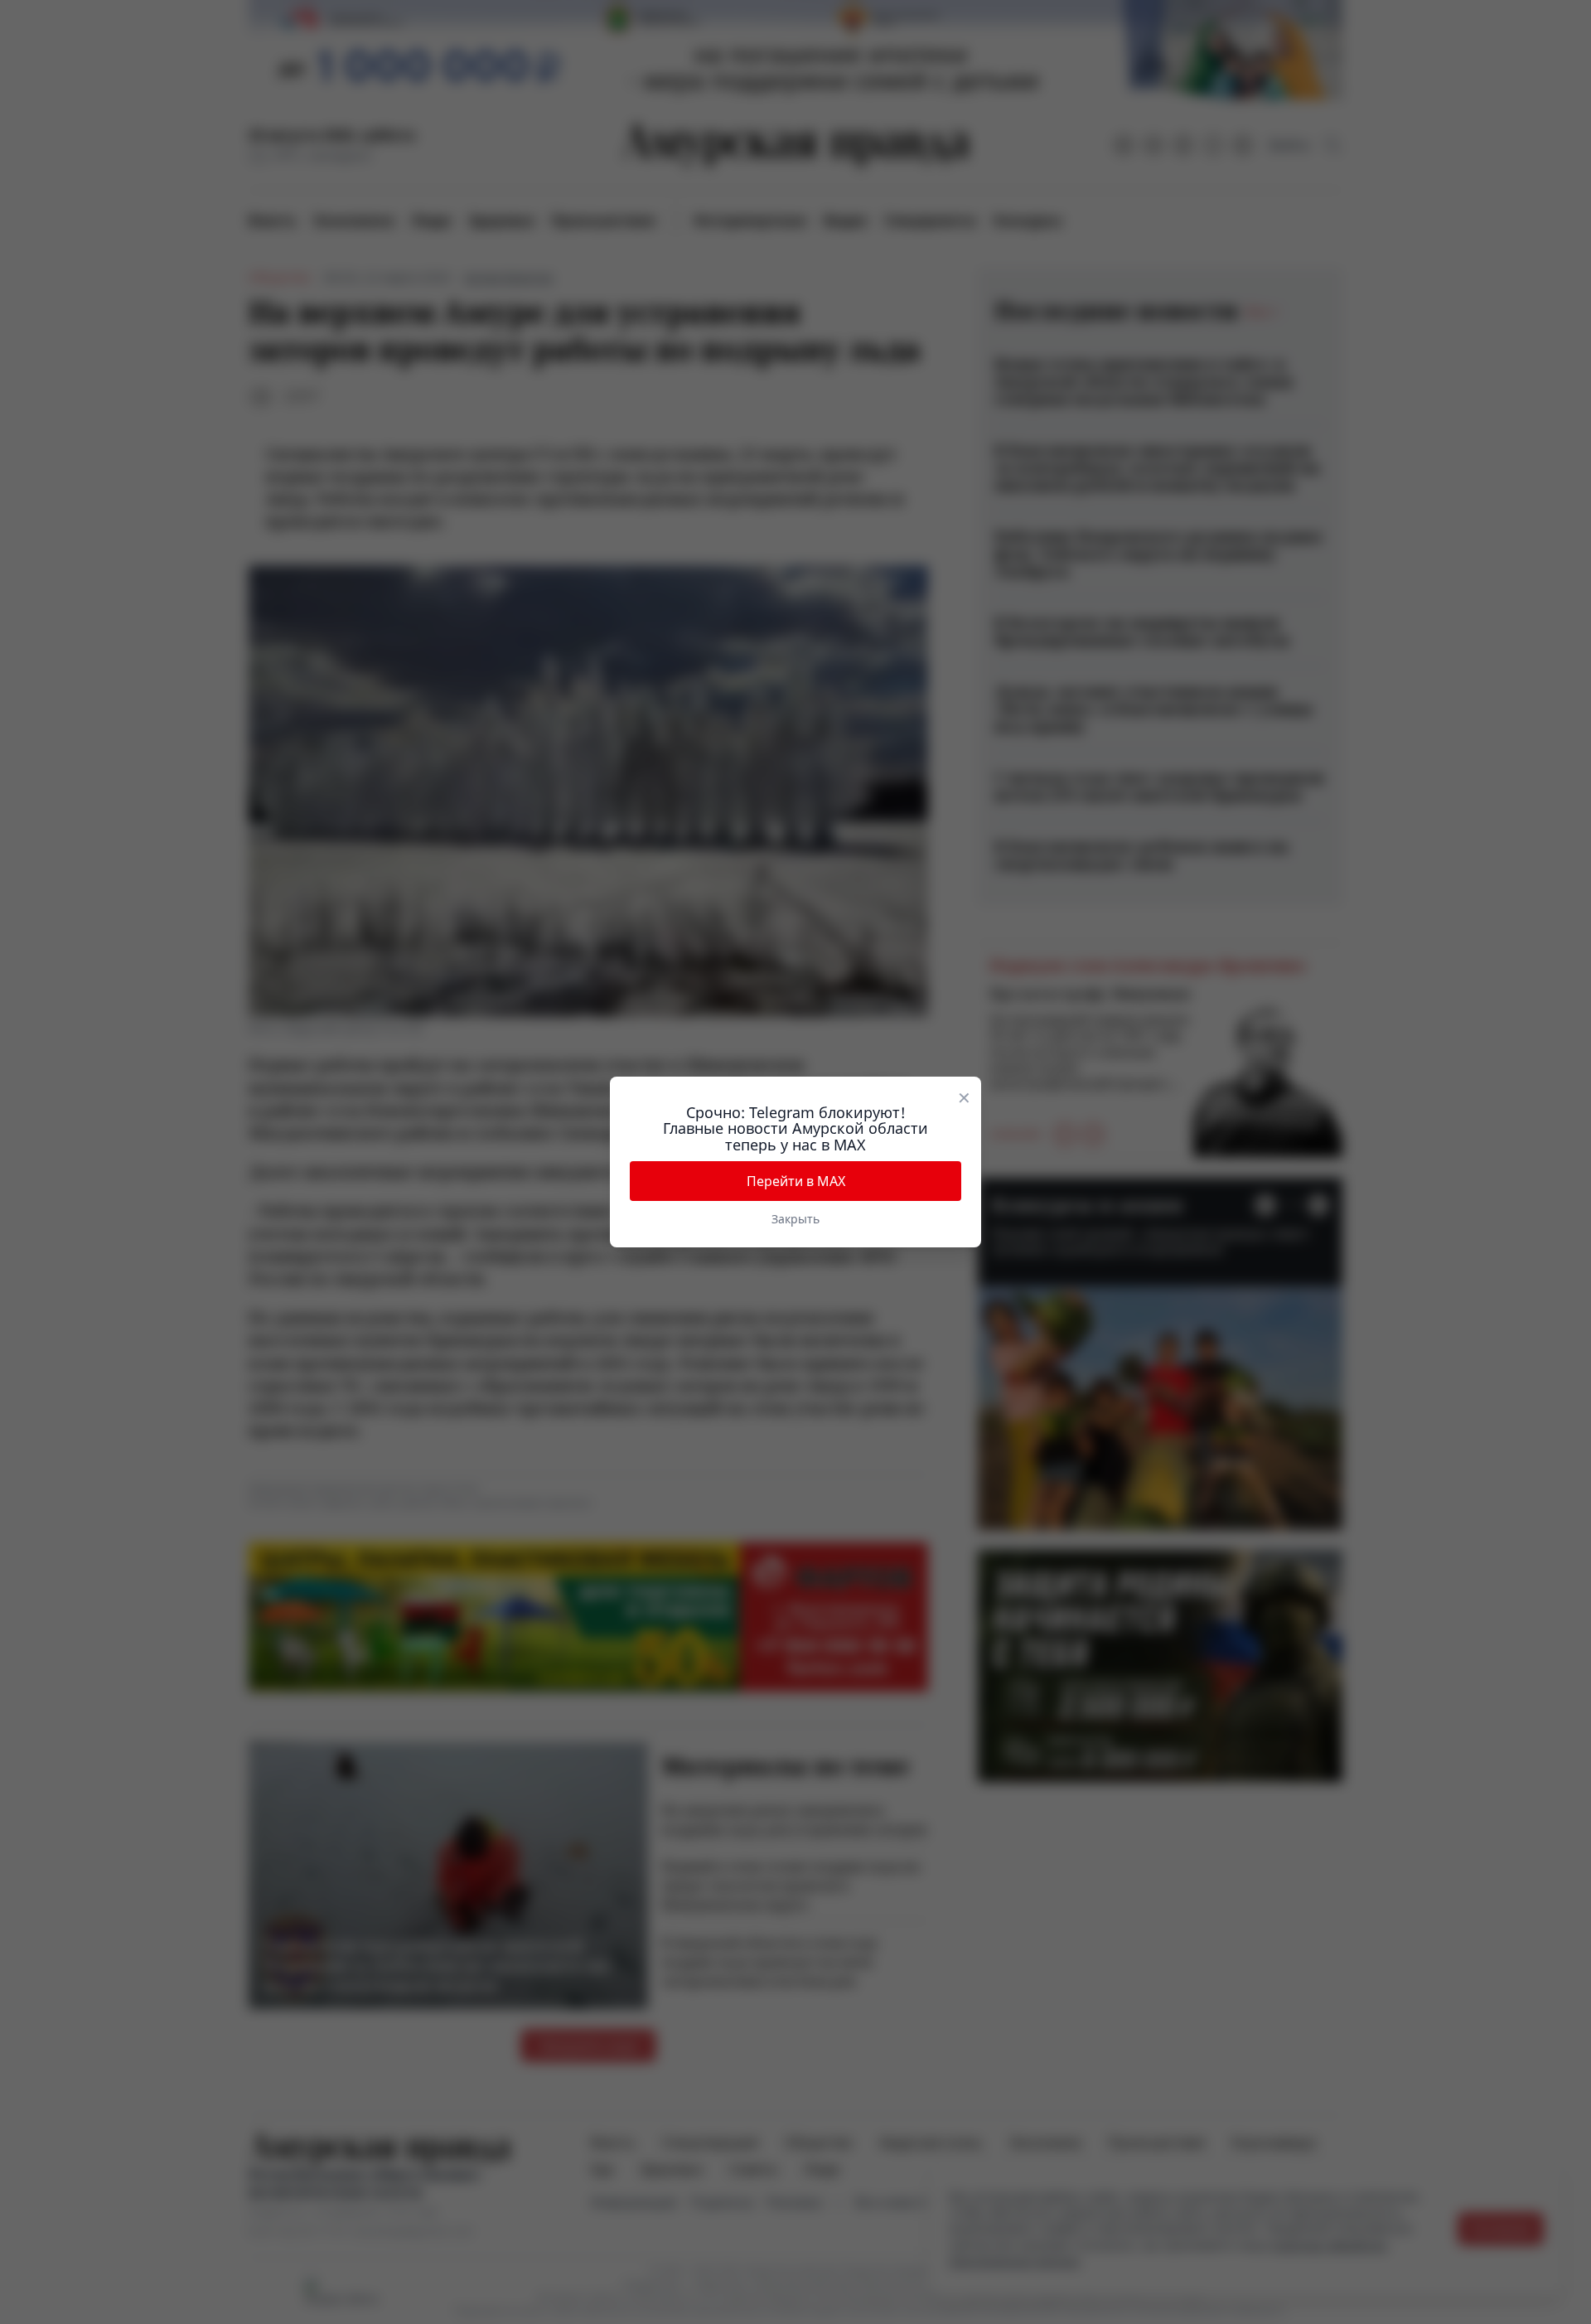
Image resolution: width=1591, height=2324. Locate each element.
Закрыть (795, 1219)
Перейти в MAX (796, 1181)
